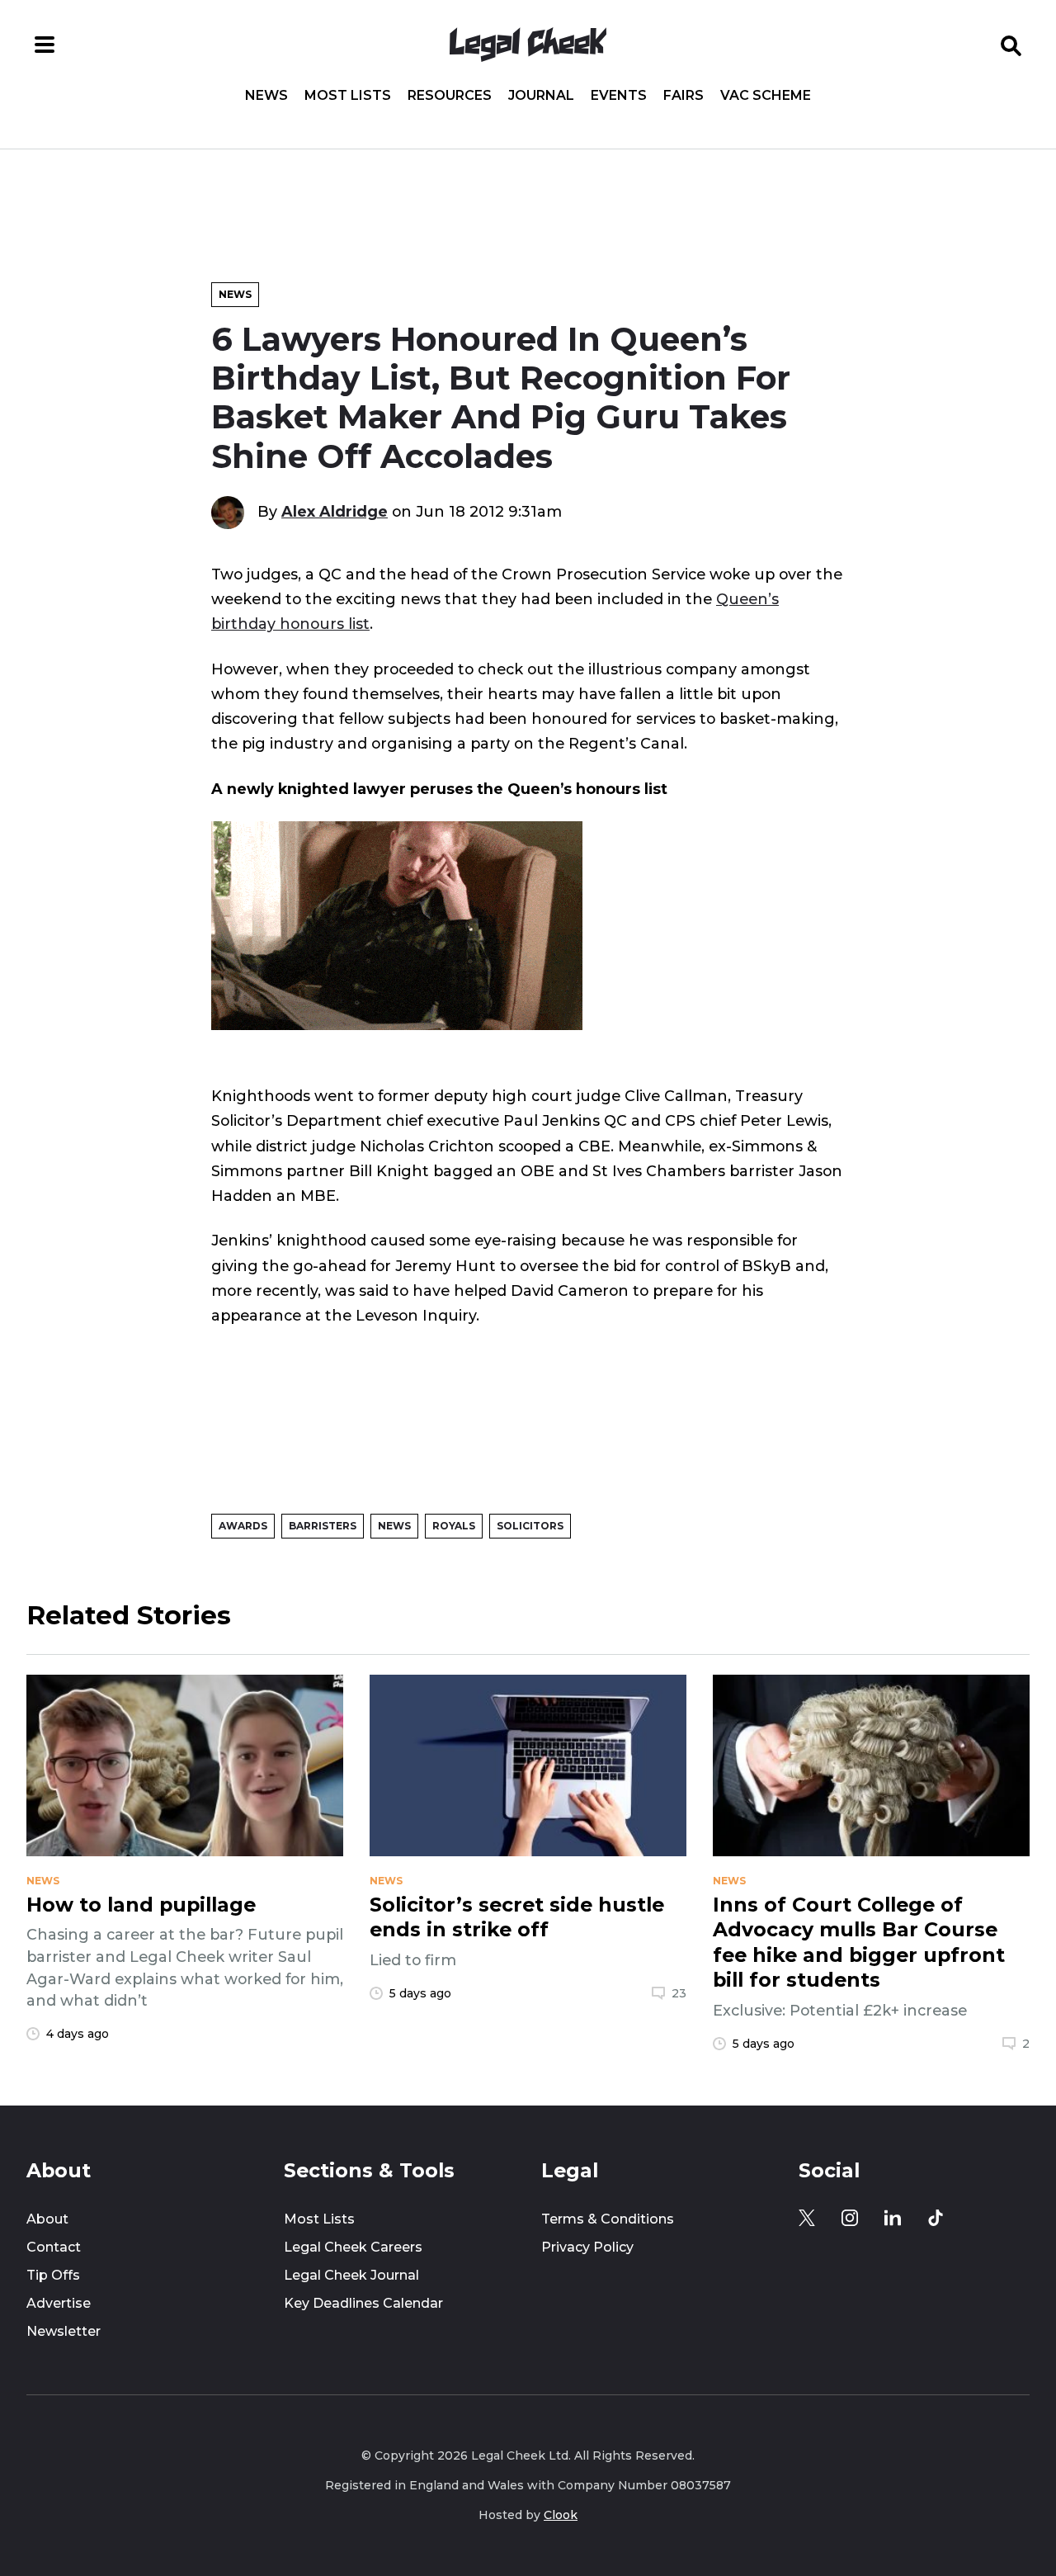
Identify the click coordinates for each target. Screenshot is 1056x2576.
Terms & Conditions (608, 2219)
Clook (561, 2515)
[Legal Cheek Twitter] (807, 2218)
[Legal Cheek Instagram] (850, 2218)
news (43, 1881)
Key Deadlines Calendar (363, 2303)
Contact (54, 2247)
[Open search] (1011, 45)
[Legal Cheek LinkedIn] (893, 2218)
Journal (541, 96)
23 (679, 1993)
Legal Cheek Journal (351, 2275)
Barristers (323, 1526)
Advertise (59, 2303)
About (47, 2219)
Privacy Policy (587, 2247)
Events (619, 96)
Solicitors (530, 1526)
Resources (450, 96)
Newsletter (64, 2331)
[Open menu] (45, 45)
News (266, 96)
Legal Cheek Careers (353, 2247)
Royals (454, 1526)
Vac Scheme (766, 96)
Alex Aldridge (335, 511)
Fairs (684, 96)
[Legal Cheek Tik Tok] (936, 2218)
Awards (243, 1526)
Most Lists (348, 96)
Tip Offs (53, 2275)
